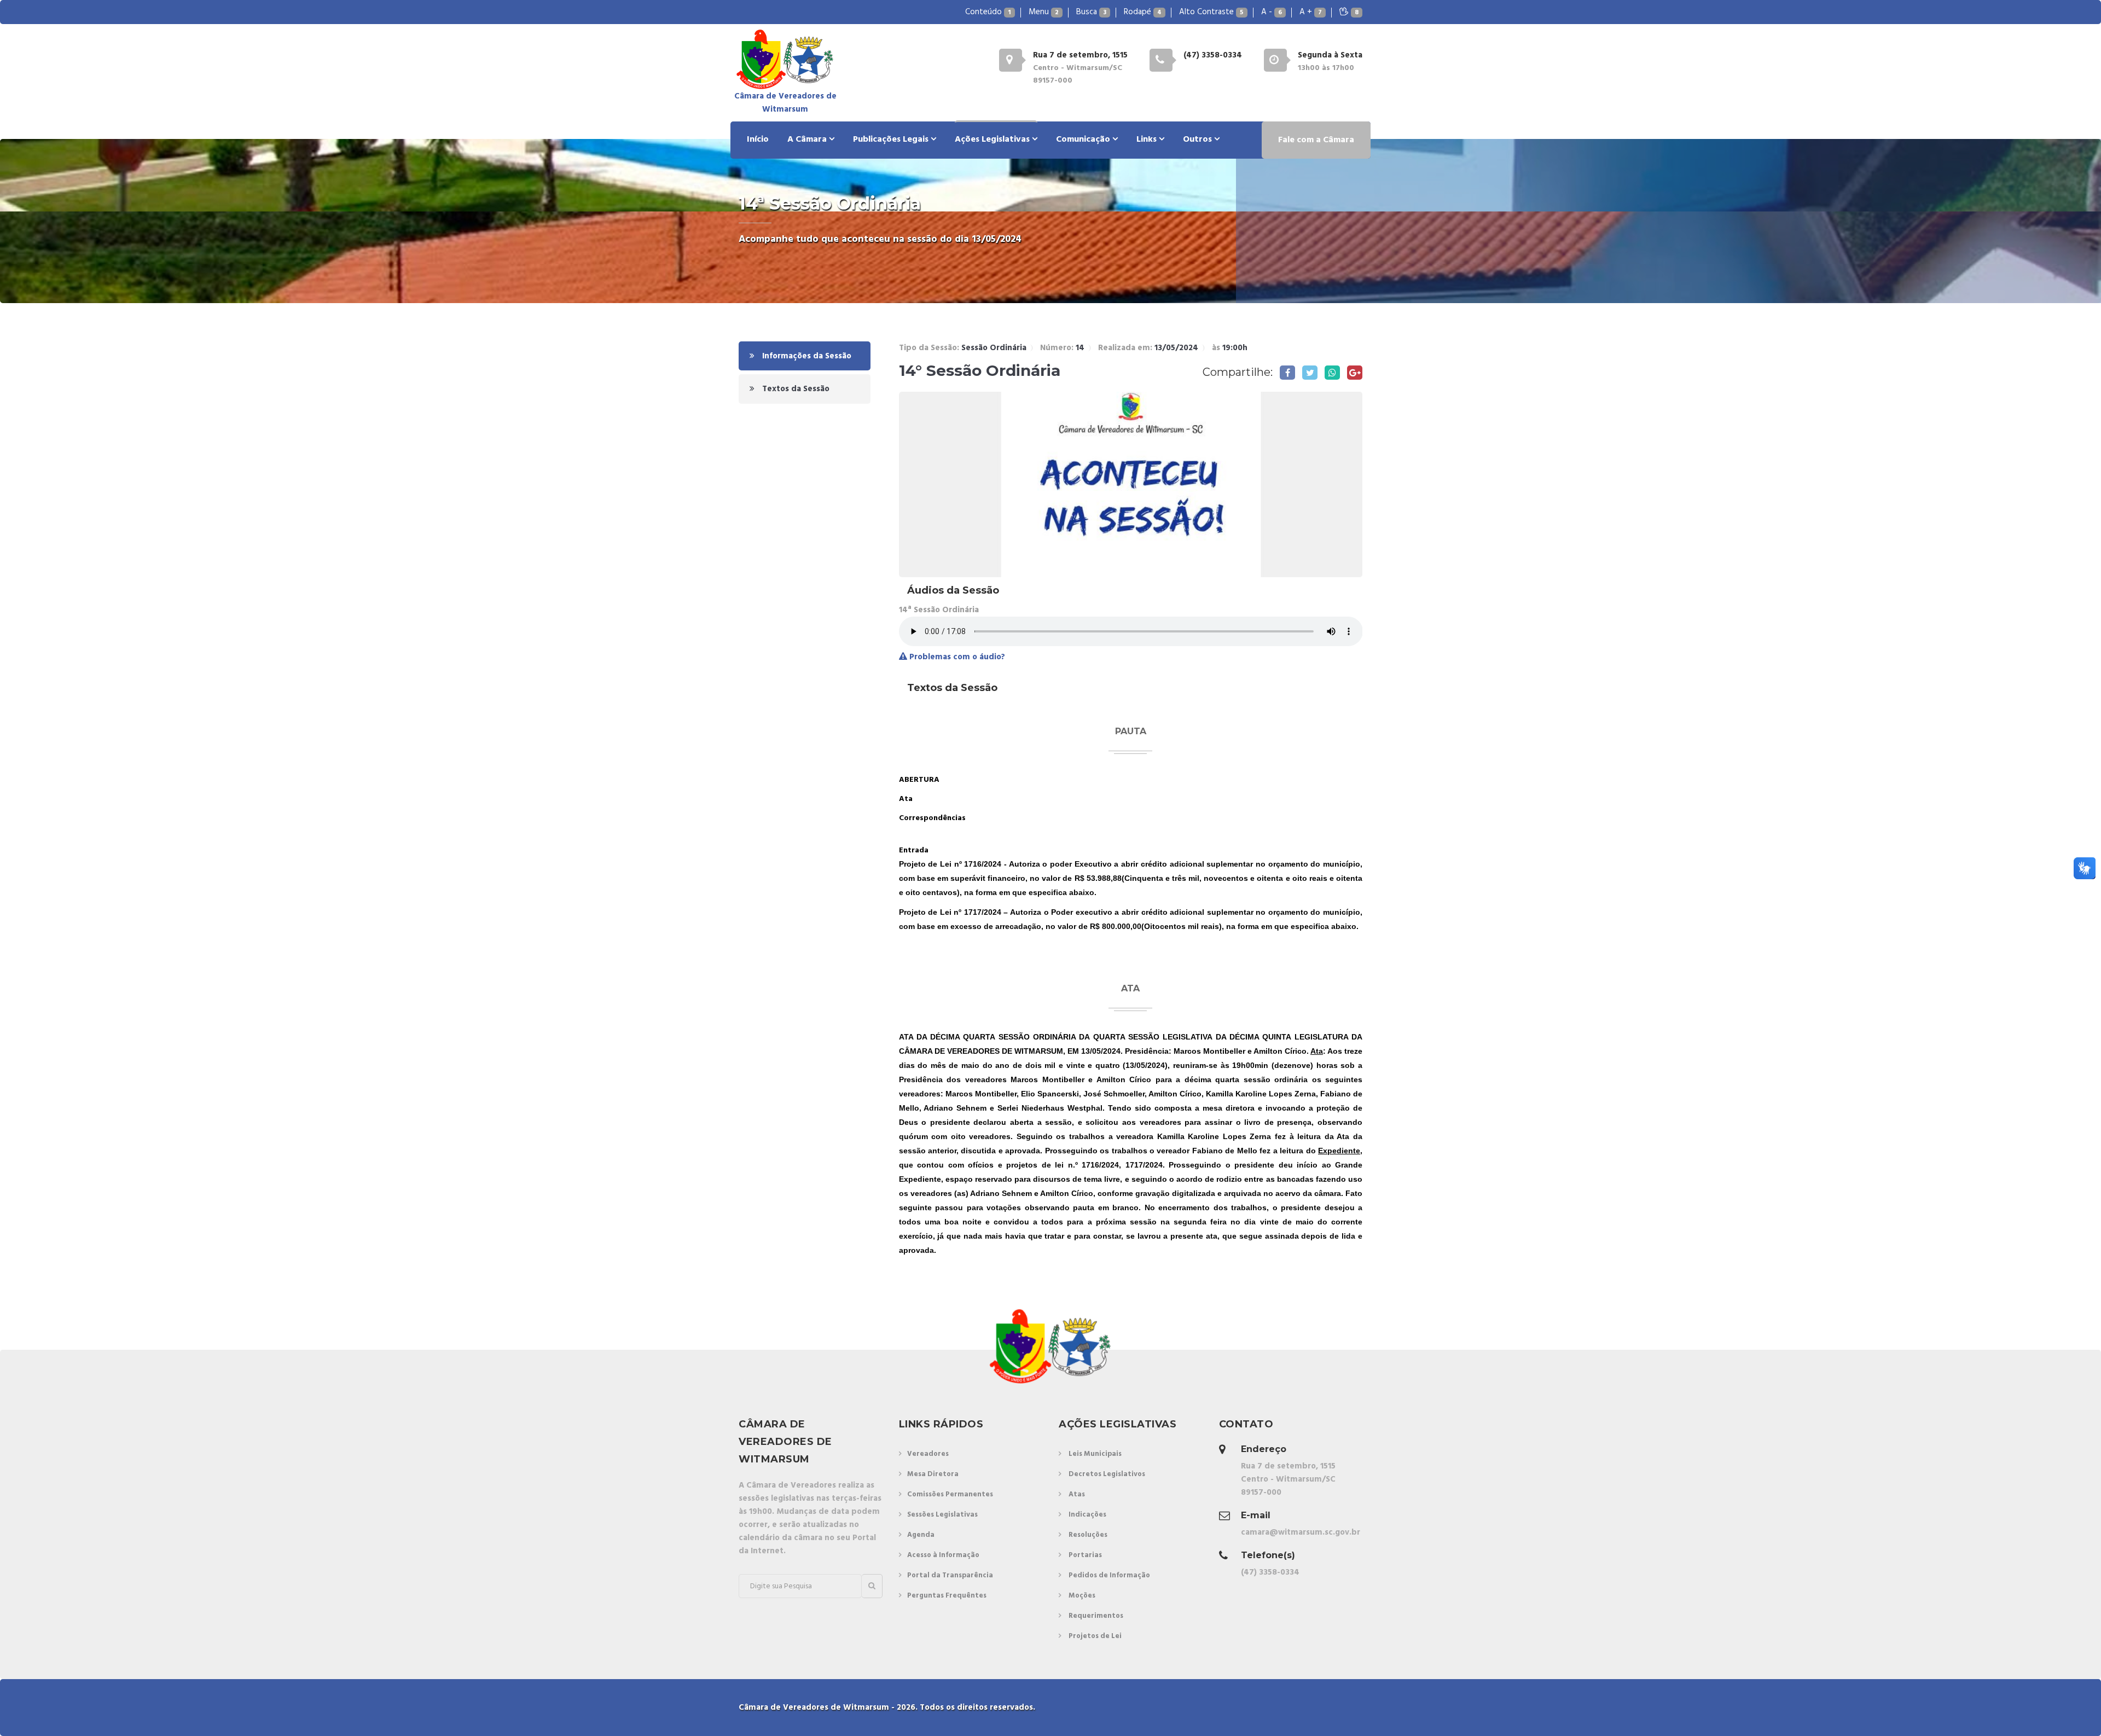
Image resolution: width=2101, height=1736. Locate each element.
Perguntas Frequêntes (947, 1596)
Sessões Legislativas (942, 1515)
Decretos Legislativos (1107, 1474)
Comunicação (1084, 140)
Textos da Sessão (795, 389)
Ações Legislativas (993, 140)
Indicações (1087, 1515)
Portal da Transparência (950, 1575)
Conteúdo (988, 12)
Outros (1199, 140)
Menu (1044, 12)
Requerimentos (1096, 1616)
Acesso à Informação (943, 1555)
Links (1148, 140)
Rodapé (1143, 12)
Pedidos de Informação (1109, 1575)
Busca (1091, 12)
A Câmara (808, 140)
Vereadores (928, 1454)
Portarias (1085, 1555)
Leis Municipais (1095, 1454)
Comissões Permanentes (950, 1494)
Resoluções (1088, 1535)
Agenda (921, 1535)
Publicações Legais (892, 140)
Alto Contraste (1211, 12)
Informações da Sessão (806, 356)
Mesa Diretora (933, 1474)
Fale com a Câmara (1316, 140)
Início (758, 140)
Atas (1077, 1494)
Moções (1082, 1596)
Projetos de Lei (1095, 1636)
